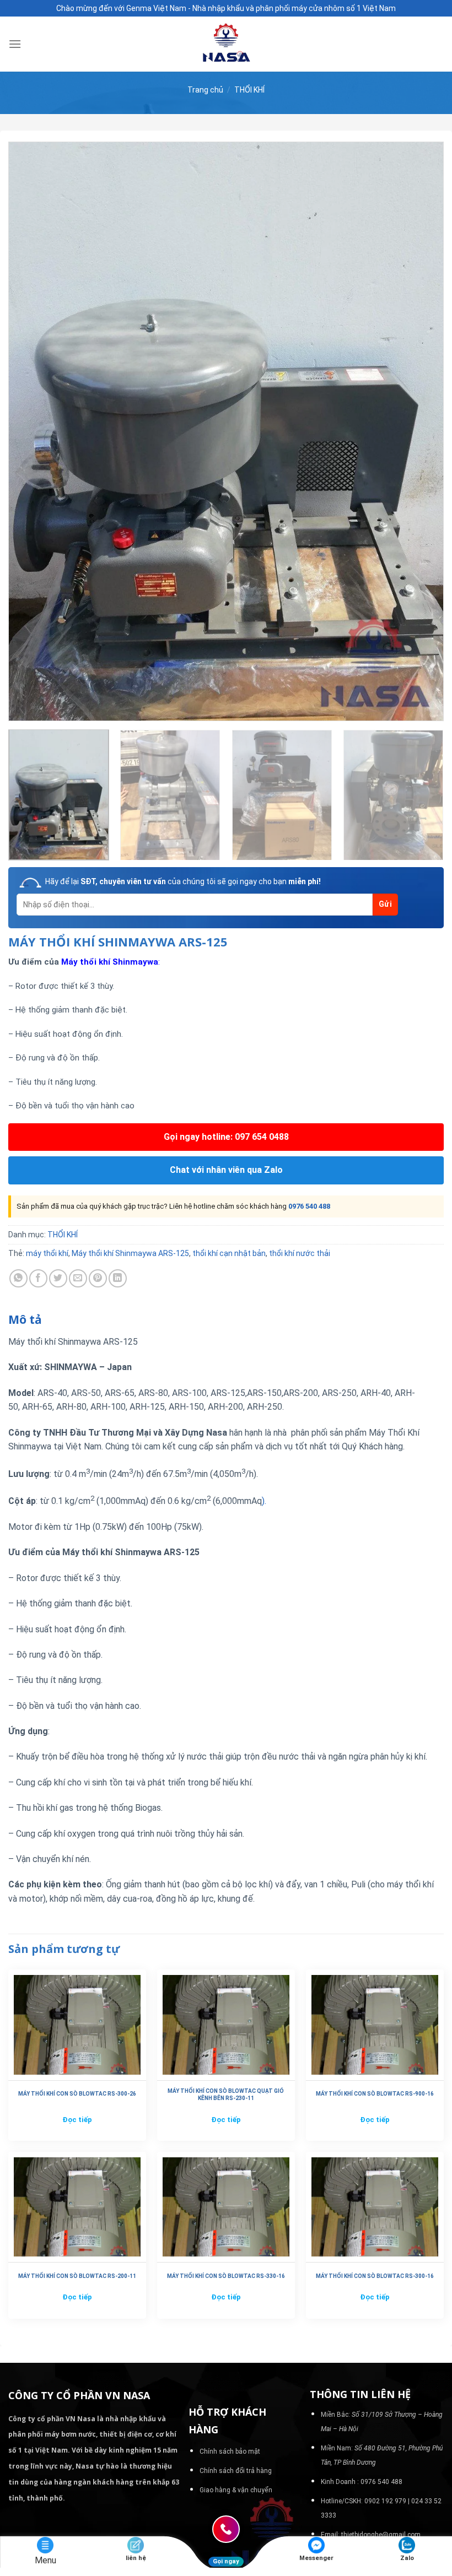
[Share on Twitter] (58, 1278)
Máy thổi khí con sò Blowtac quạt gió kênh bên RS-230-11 (226, 2095)
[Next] (421, 432)
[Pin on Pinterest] (98, 1278)
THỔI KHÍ (249, 90)
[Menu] (15, 44)
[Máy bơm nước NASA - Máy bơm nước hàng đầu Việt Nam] (226, 44)
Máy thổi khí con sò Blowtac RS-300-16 (375, 2276)
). (264, 1501)
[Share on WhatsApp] (18, 1278)
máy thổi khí (47, 1253)
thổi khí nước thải (300, 1253)
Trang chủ (205, 90)
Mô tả (25, 1319)
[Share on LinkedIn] (118, 1278)
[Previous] (31, 432)
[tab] (25, 1320)
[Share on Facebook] (38, 1278)
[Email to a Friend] (78, 1278)
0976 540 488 (309, 1206)
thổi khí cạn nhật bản (229, 1253)
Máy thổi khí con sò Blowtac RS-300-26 (77, 2094)
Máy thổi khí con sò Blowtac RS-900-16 (375, 2094)
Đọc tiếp (77, 2120)
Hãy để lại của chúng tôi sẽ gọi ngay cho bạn (183, 881)
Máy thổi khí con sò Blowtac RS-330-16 (226, 2276)
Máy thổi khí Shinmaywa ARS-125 (130, 1253)
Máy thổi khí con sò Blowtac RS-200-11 (77, 2276)
